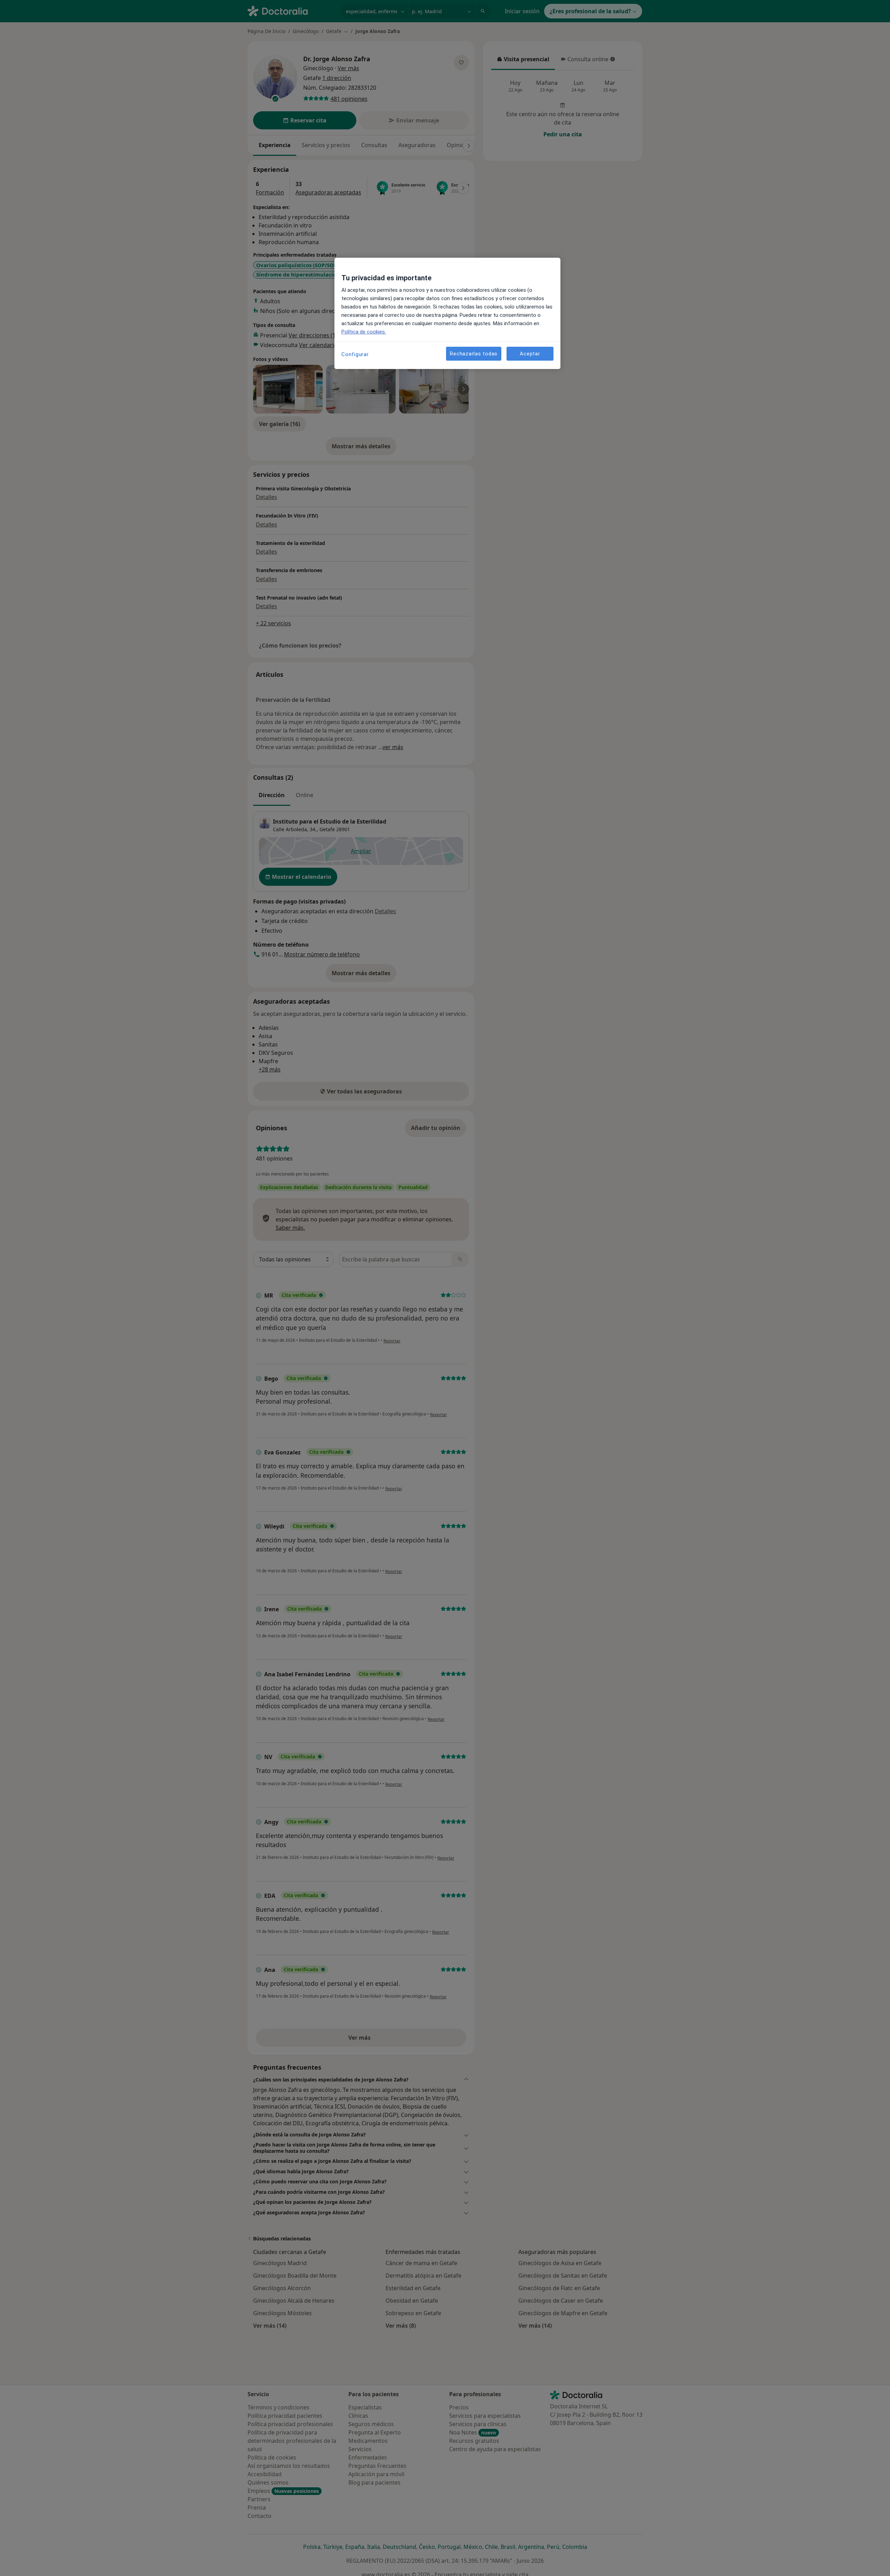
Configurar (355, 354)
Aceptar (530, 353)
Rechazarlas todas (474, 353)
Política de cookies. (364, 332)
